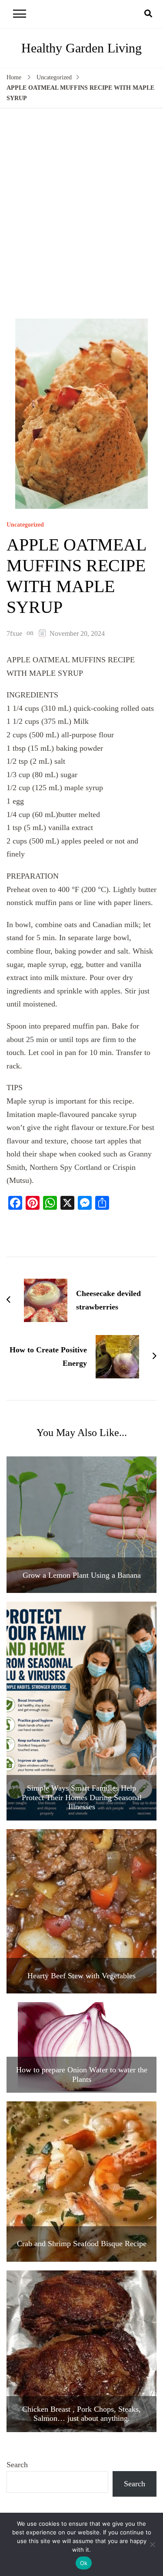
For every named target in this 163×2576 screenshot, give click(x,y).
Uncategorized (25, 525)
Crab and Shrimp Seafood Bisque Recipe (82, 2244)
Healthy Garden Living (81, 48)
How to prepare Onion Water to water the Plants (82, 2074)
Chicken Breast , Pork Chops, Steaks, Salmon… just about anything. (81, 2414)
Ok (84, 2563)
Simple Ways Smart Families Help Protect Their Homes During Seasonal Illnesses (82, 1797)
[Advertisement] (81, 211)
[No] (152, 2544)
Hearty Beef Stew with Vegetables (81, 1976)
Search (17, 2465)
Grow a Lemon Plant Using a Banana (82, 1575)
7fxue (14, 633)
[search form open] (148, 14)
